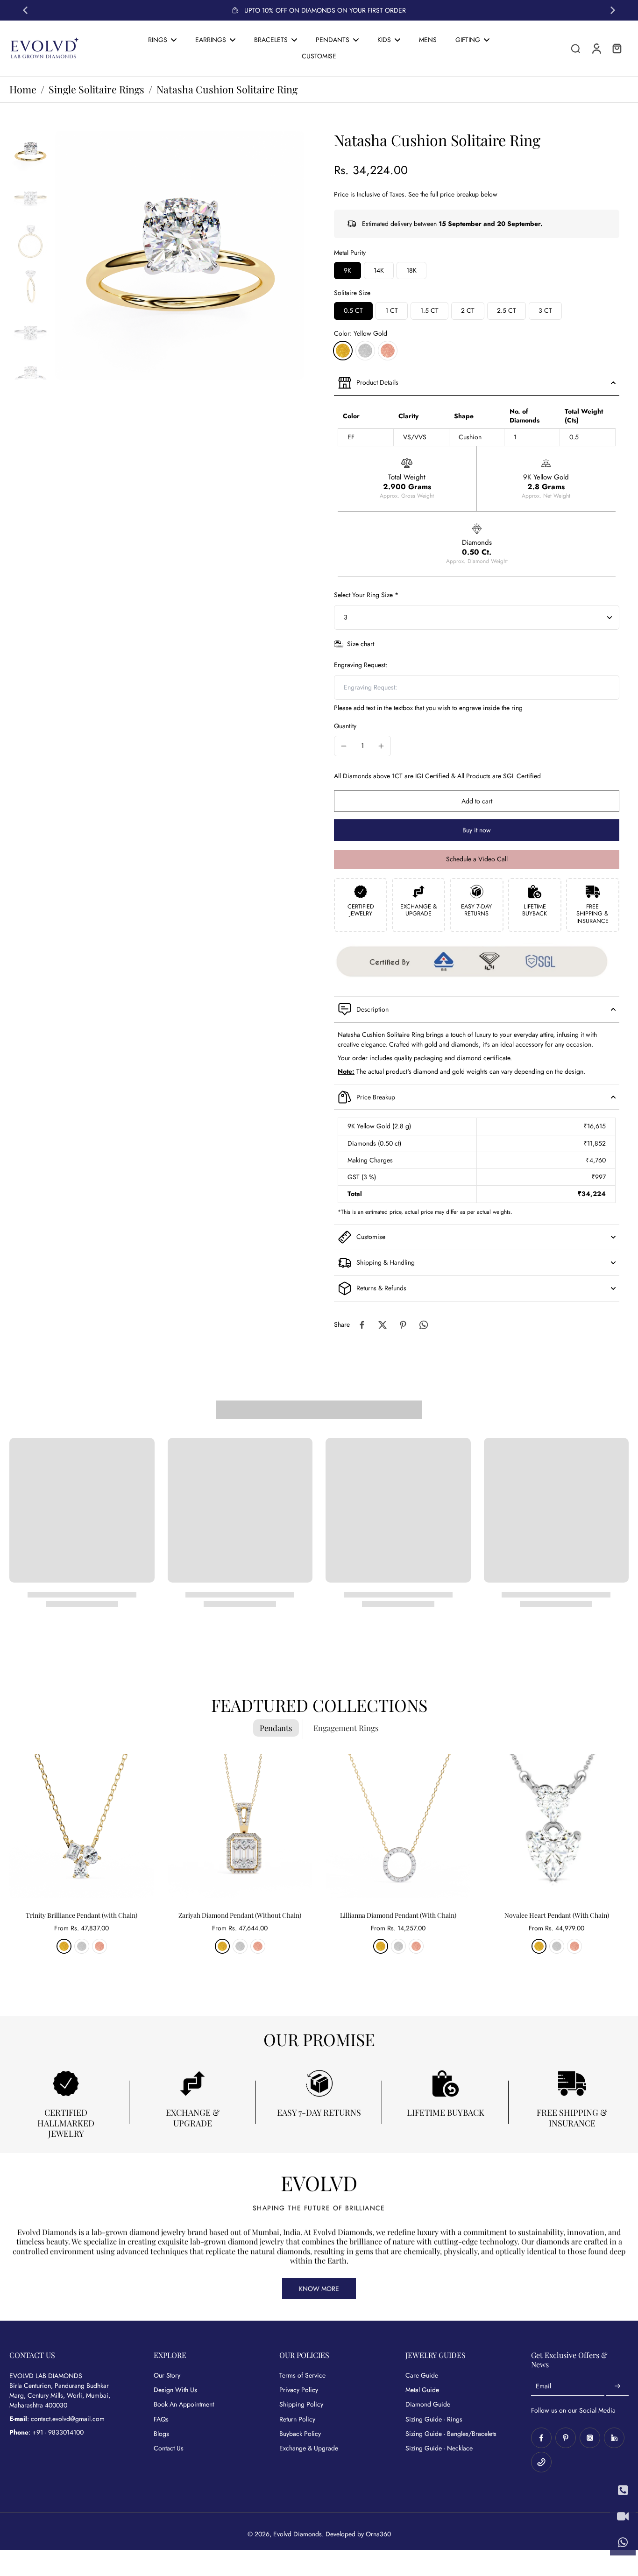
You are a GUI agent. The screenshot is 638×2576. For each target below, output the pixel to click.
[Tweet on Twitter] (383, 1325)
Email (543, 2386)
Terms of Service (302, 2375)
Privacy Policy (299, 2390)
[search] (575, 48)
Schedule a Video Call (477, 859)
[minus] (344, 746)
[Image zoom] (180, 255)
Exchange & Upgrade (309, 2448)
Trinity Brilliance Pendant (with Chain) (82, 1915)
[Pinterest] (566, 2438)
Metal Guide (422, 2390)
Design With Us (175, 2390)
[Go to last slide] (25, 10)
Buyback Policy (300, 2434)
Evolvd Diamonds (298, 2534)
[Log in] (596, 48)
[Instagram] (590, 2438)
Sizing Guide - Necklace (439, 2448)
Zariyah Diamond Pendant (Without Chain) (240, 1915)
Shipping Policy (301, 2404)
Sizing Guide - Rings (434, 2419)
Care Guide (422, 2375)
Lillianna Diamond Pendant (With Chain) (398, 1915)
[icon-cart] (617, 48)
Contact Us (169, 2448)
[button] (477, 801)
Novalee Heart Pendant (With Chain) (557, 1915)
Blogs (161, 2434)
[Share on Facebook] (362, 1325)
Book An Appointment (184, 2404)
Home (23, 89)
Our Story (167, 2375)
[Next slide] (613, 10)
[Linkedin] (614, 2438)
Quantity (345, 726)
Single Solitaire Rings (96, 89)
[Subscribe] (617, 2386)
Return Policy (297, 2419)
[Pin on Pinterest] (403, 1325)
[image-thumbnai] (30, 152)
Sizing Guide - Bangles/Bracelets (451, 2434)
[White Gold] (365, 351)
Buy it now (477, 830)
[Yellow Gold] (343, 351)
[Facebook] (541, 2438)
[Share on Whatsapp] (424, 1325)
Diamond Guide (428, 2404)
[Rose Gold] (388, 351)
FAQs (161, 2419)
